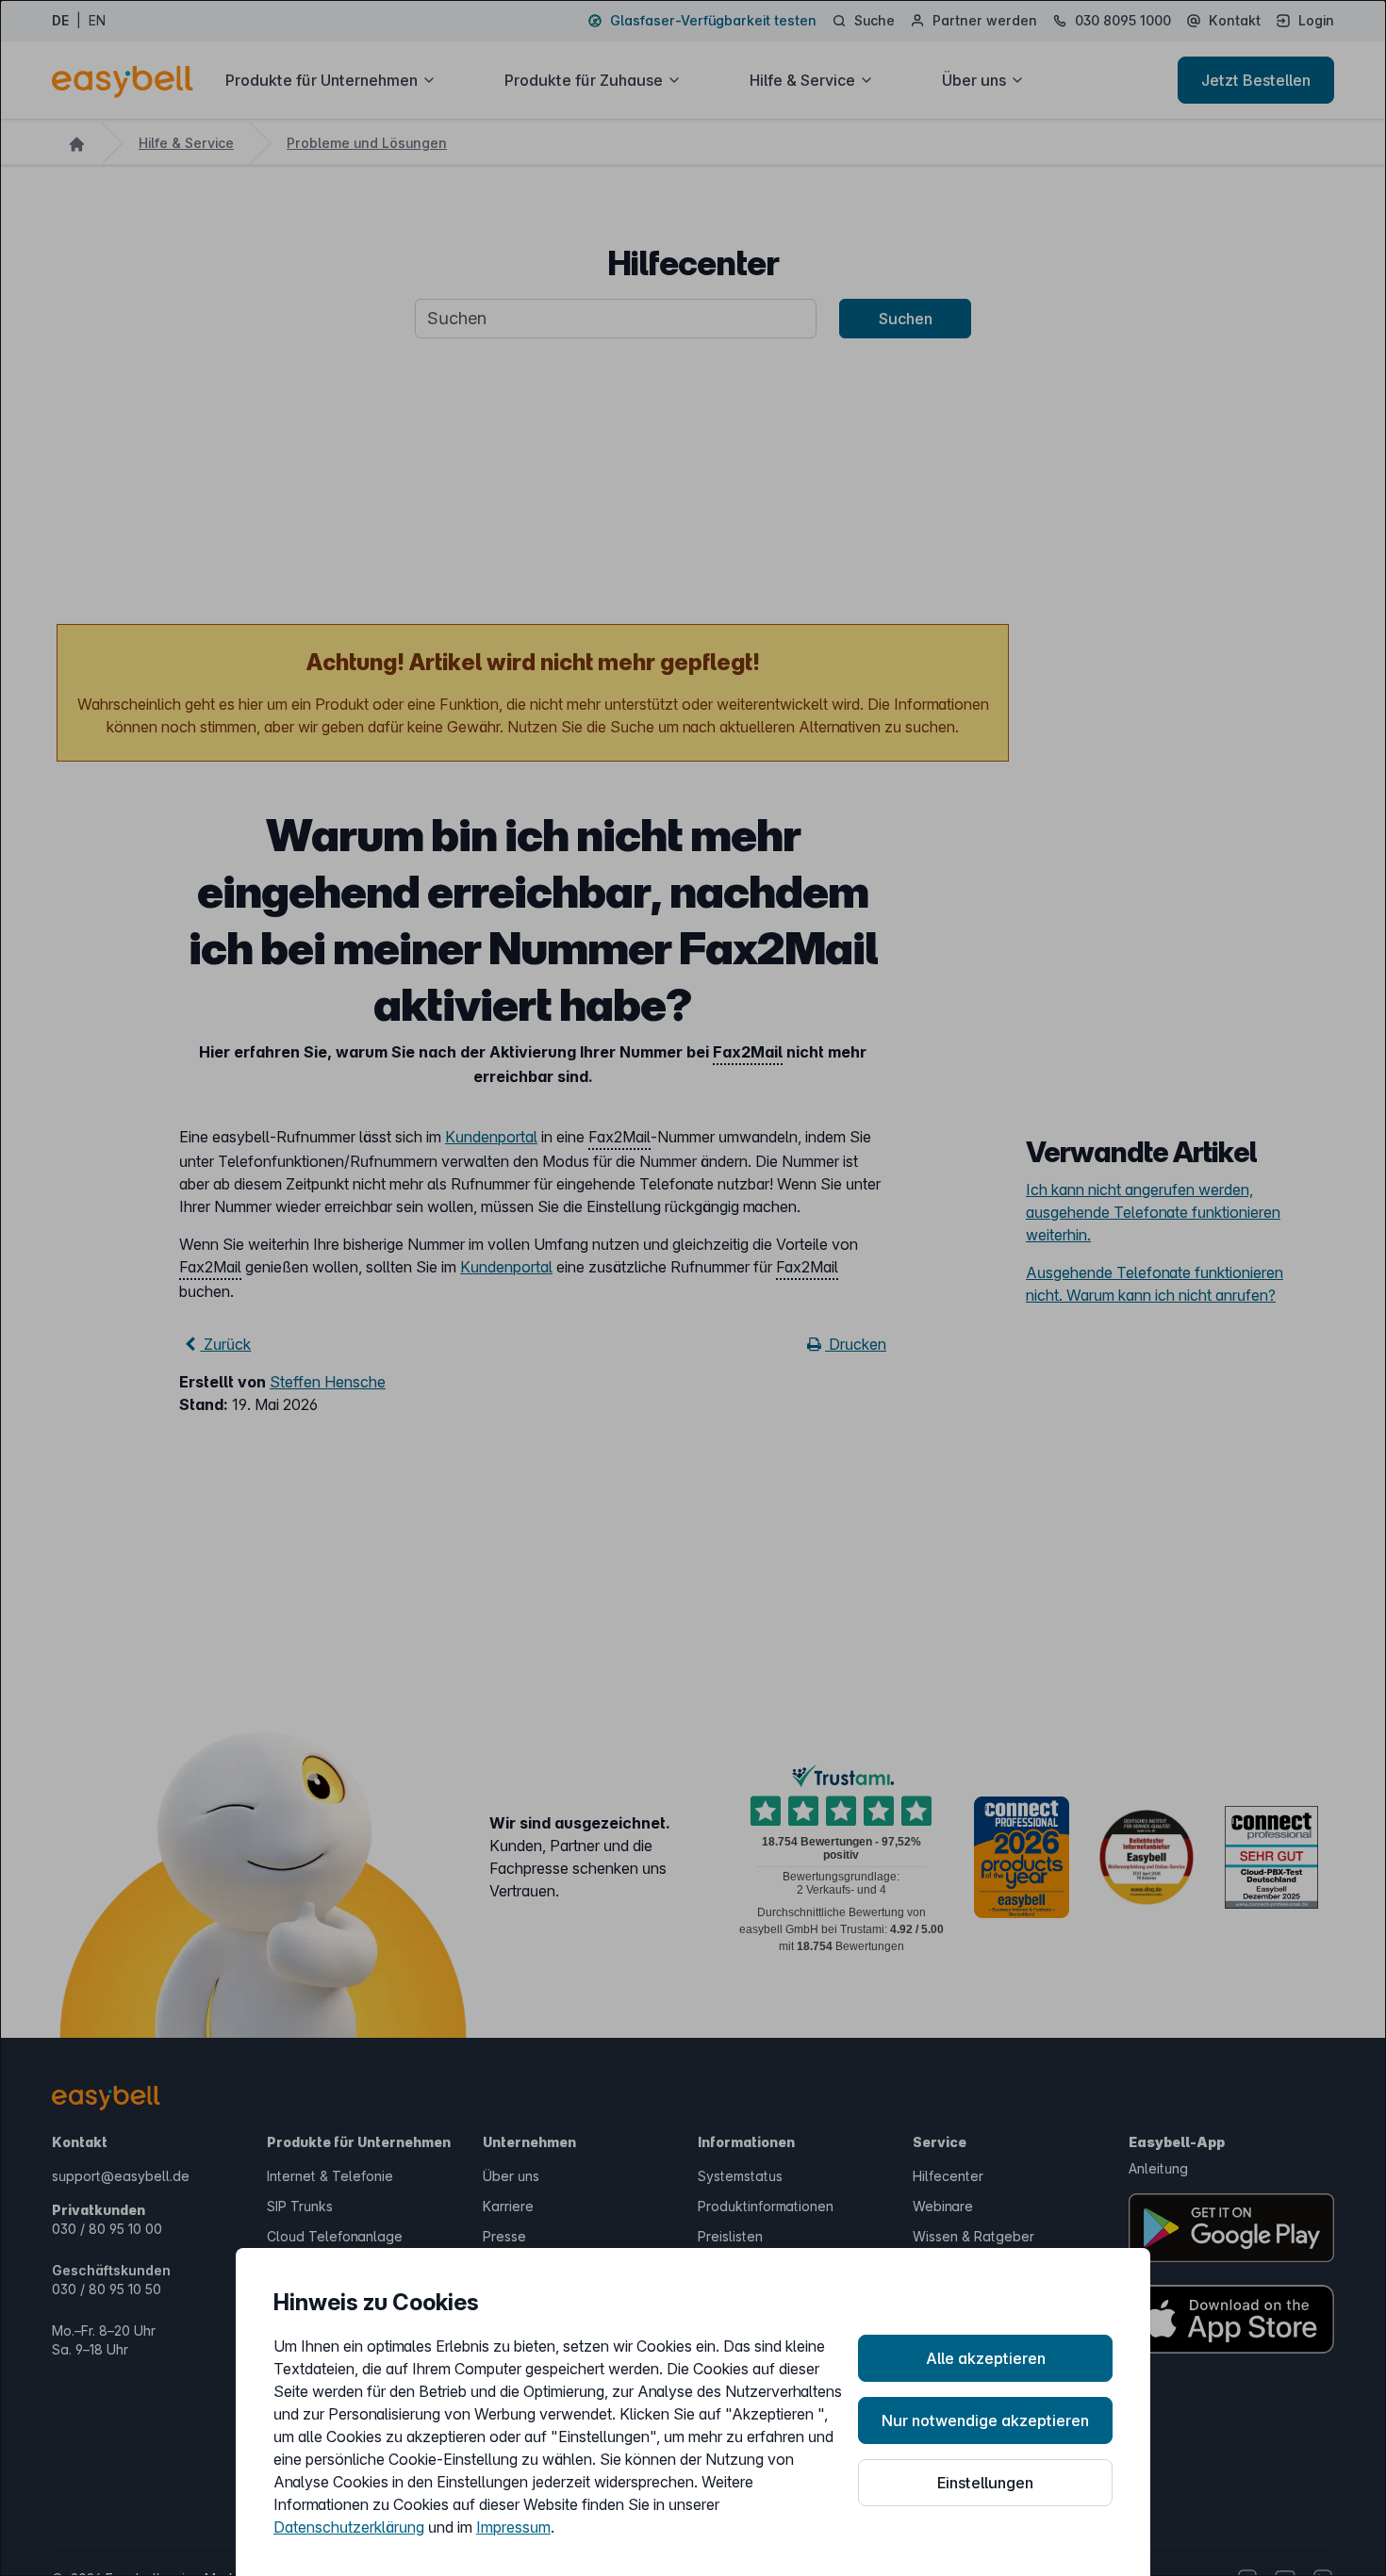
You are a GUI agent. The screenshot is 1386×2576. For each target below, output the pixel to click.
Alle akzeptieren (986, 2358)
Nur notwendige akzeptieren (985, 2420)
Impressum (513, 2527)
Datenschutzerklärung (349, 2527)
